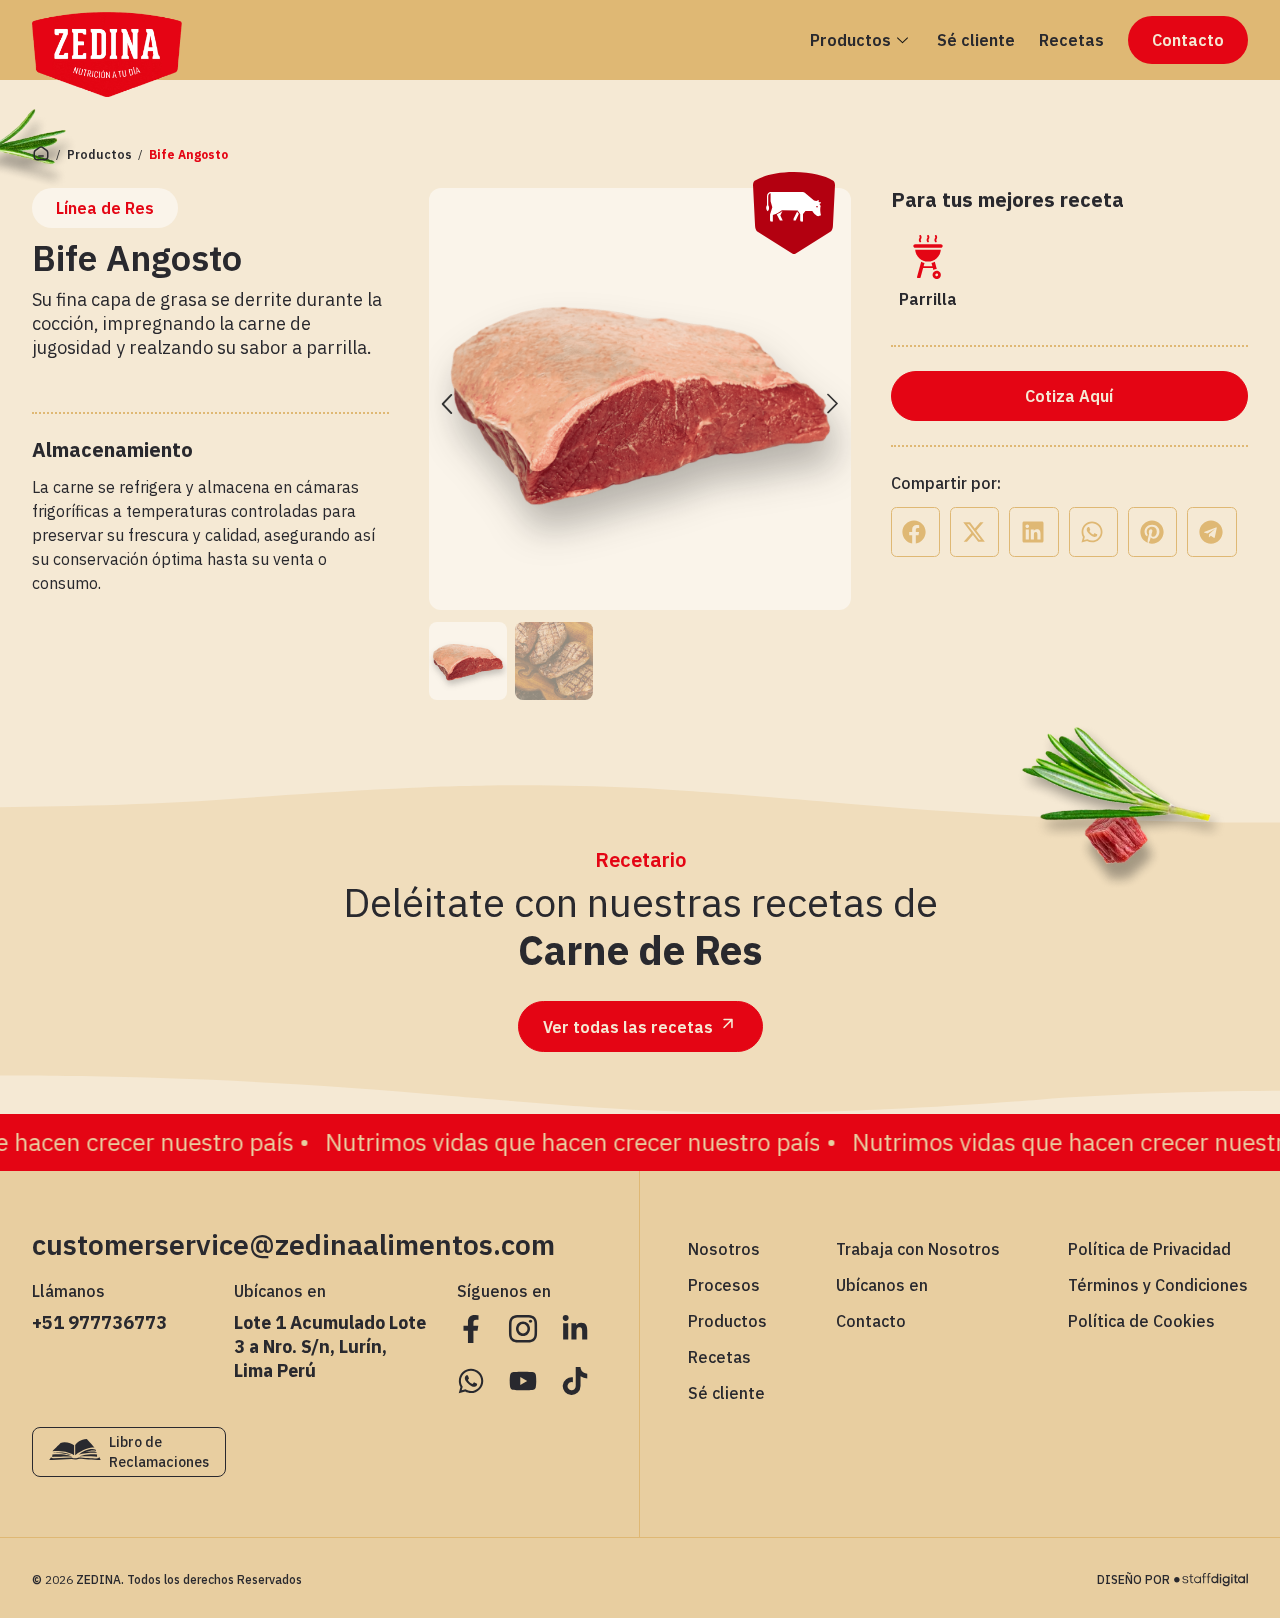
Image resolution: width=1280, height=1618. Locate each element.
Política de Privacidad (1149, 1249)
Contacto (871, 1321)
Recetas (1071, 40)
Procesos (724, 1285)
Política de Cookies (1141, 1321)
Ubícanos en (882, 1285)
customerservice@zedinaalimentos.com (293, 1244)
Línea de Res (105, 208)
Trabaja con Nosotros (918, 1249)
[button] (447, 403)
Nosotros (724, 1249)
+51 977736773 (99, 1322)
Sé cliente (976, 40)
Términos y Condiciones (1158, 1285)
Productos (850, 40)
